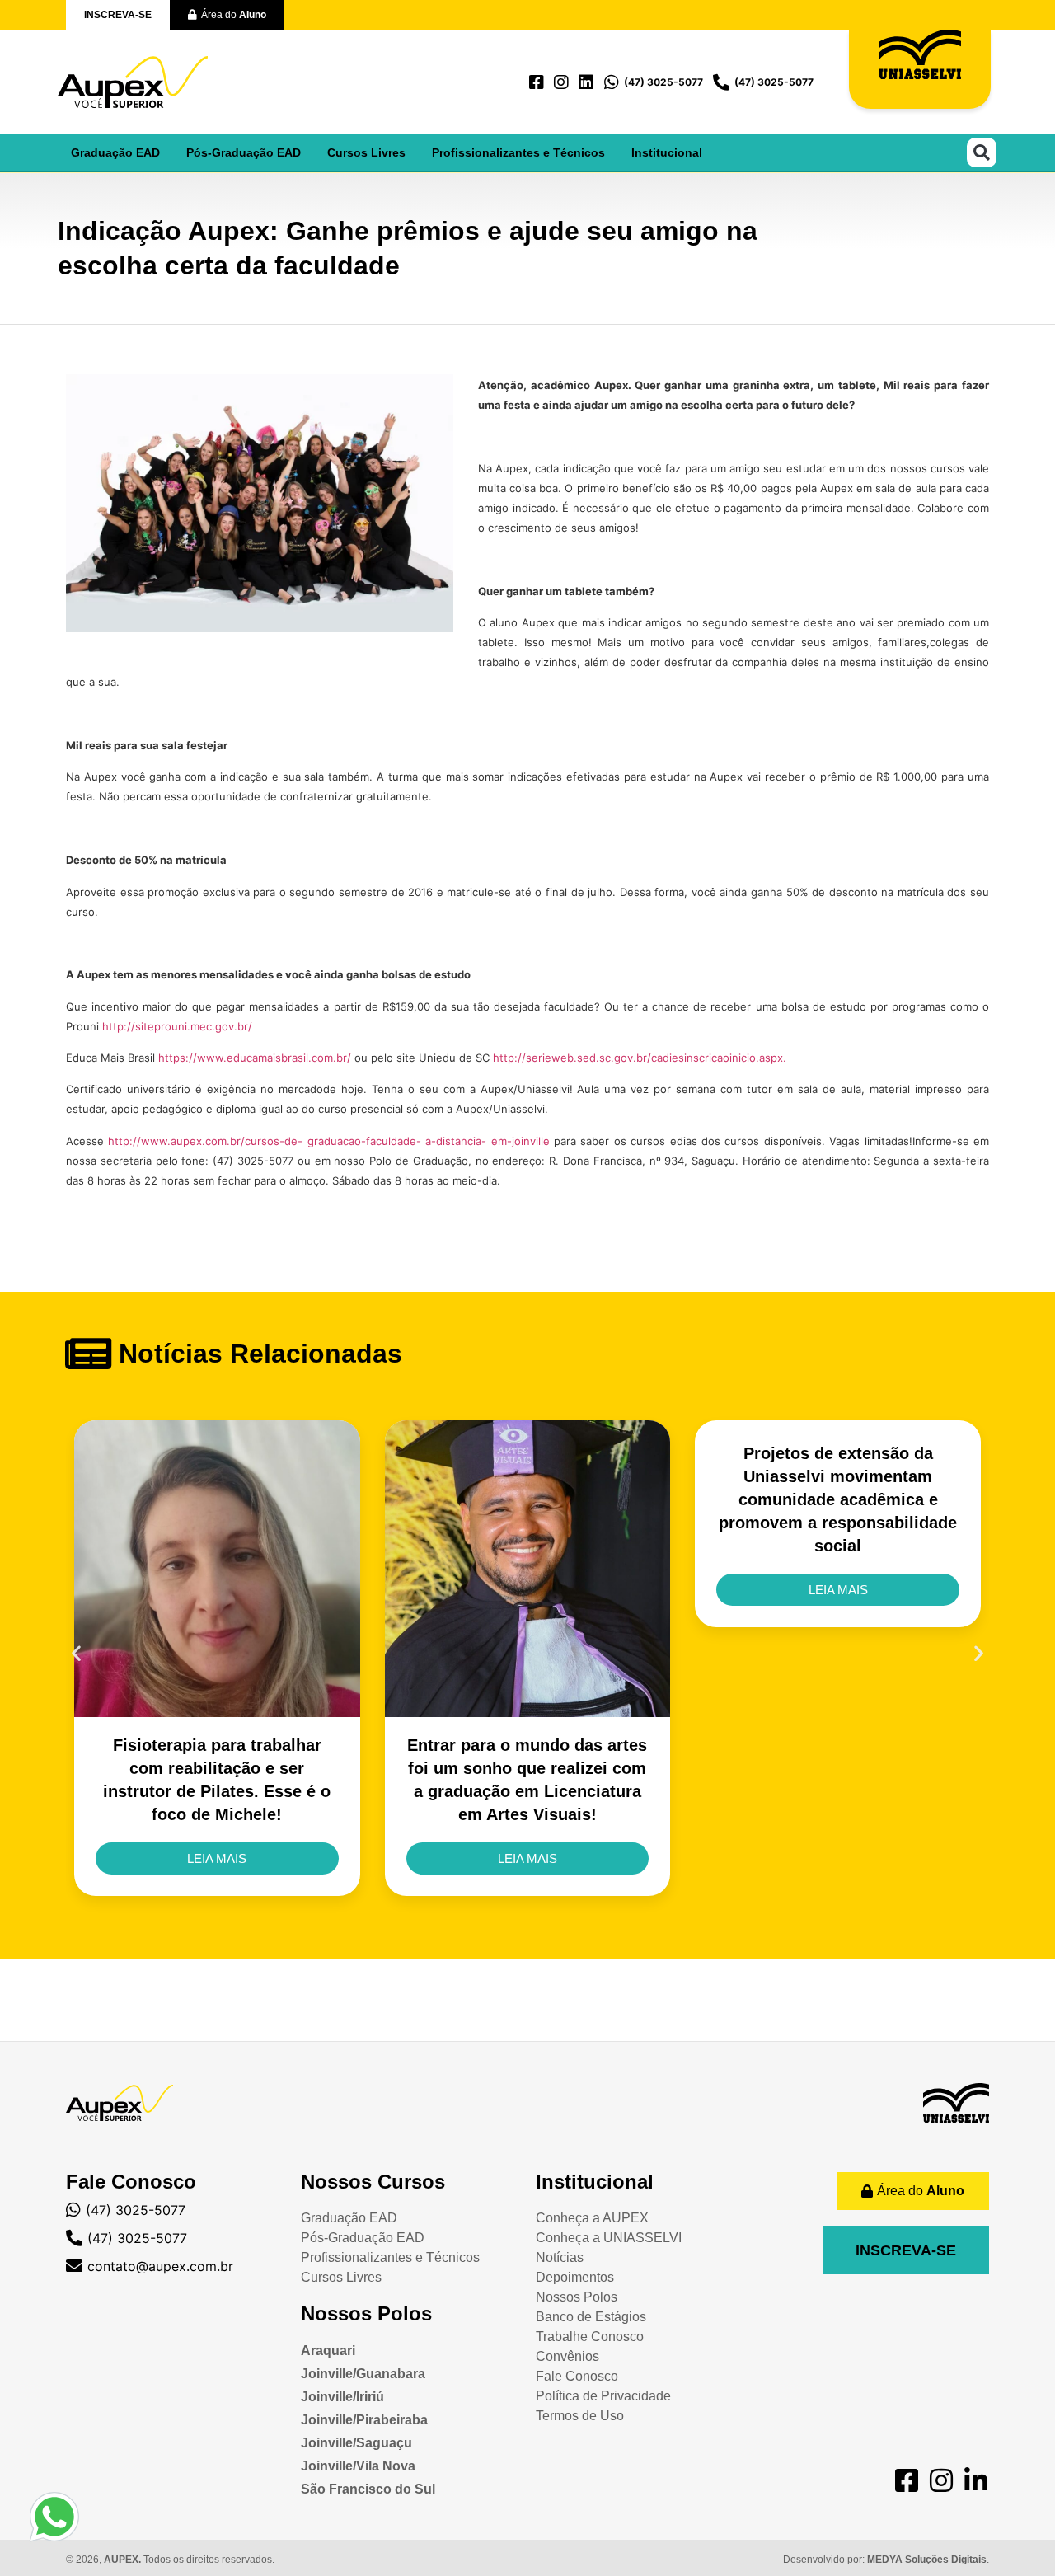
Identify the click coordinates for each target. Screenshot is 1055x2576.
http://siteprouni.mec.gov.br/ (177, 1026)
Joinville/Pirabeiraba (364, 2420)
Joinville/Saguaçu (356, 2443)
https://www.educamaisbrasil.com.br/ (255, 1058)
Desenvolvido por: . (886, 2560)
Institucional (667, 152)
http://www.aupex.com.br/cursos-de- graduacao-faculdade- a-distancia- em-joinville (328, 1141)
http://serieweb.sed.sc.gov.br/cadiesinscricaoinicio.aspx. (640, 1058)
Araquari (328, 2351)
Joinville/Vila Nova (358, 2466)
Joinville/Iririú (342, 2397)
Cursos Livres (366, 152)
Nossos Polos (366, 2313)
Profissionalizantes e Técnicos (518, 152)
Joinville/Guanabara (363, 2374)
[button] (982, 152)
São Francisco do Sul (368, 2489)
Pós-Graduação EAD (244, 152)
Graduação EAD (115, 152)
